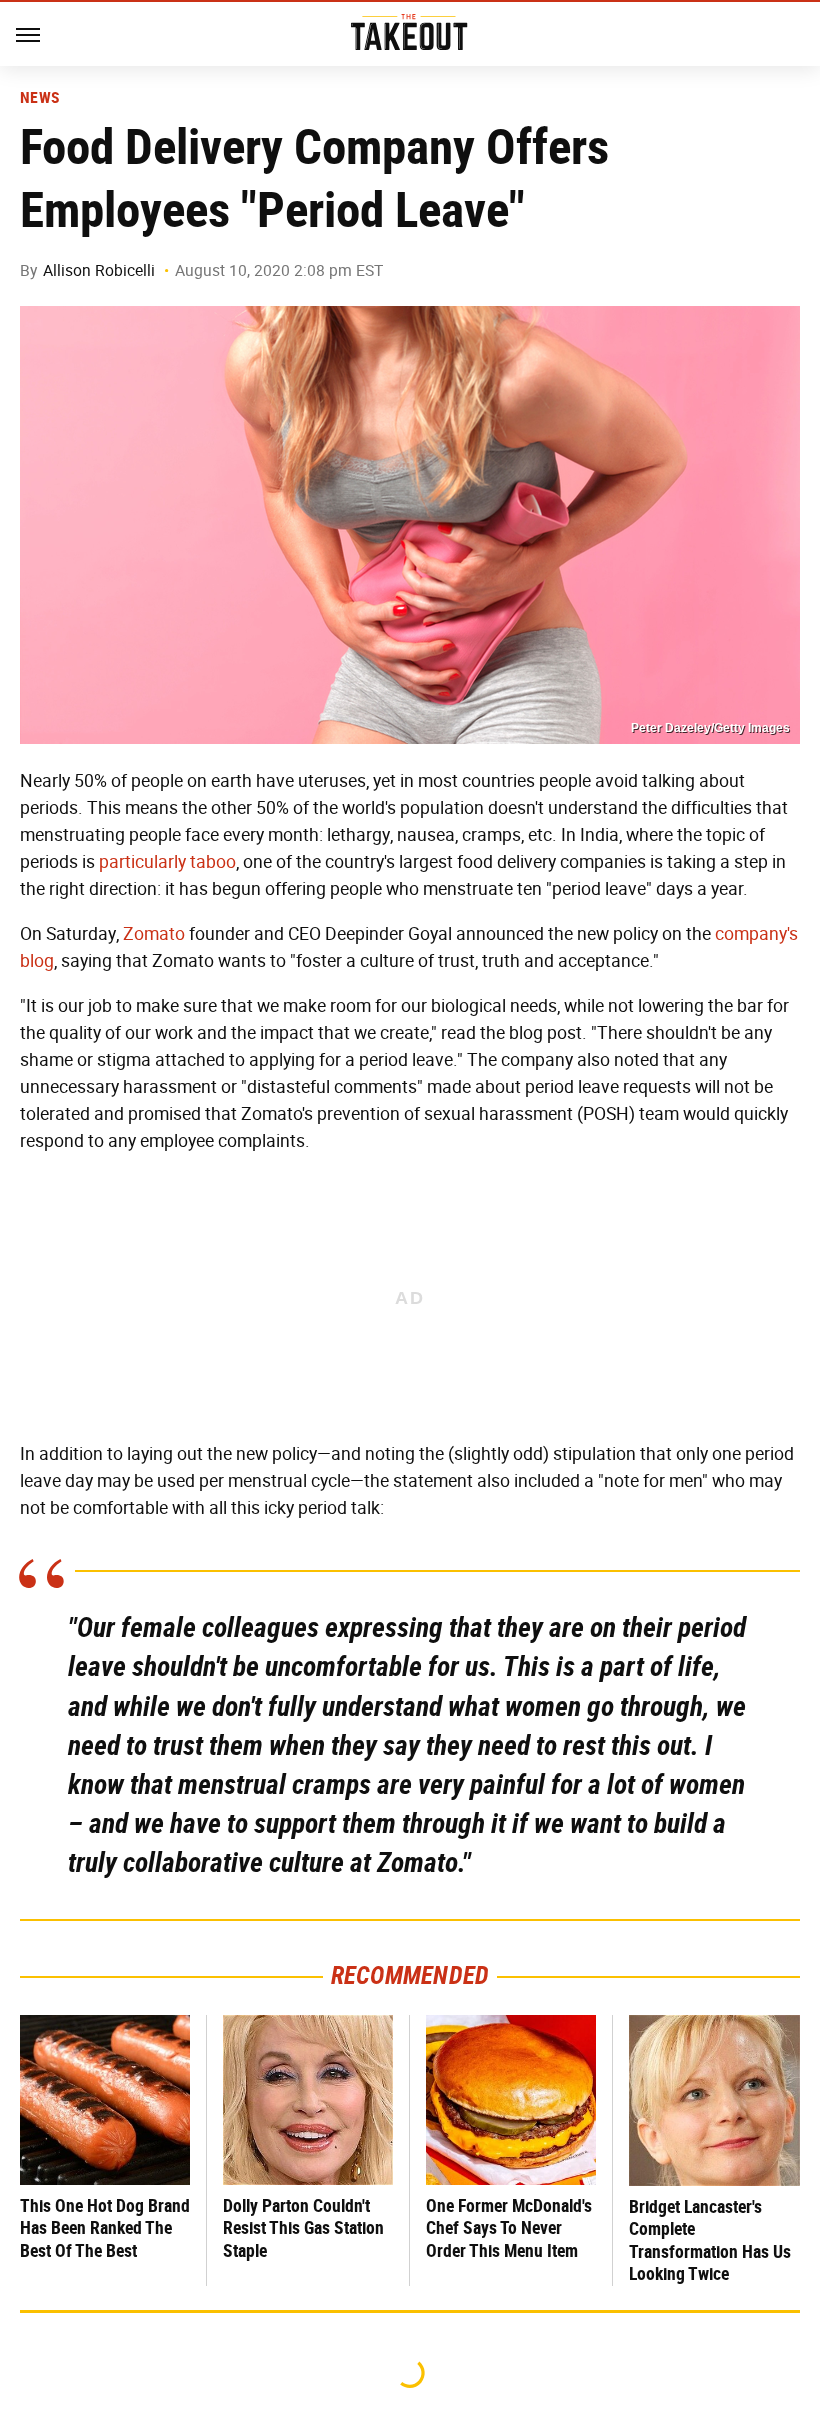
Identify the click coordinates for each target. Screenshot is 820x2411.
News (39, 98)
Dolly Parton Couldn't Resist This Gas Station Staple (303, 2228)
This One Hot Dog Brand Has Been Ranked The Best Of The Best (105, 2228)
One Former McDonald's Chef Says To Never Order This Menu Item (509, 2228)
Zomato (154, 934)
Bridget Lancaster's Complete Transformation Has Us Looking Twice (710, 2240)
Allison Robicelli (99, 270)
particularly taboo (167, 862)
